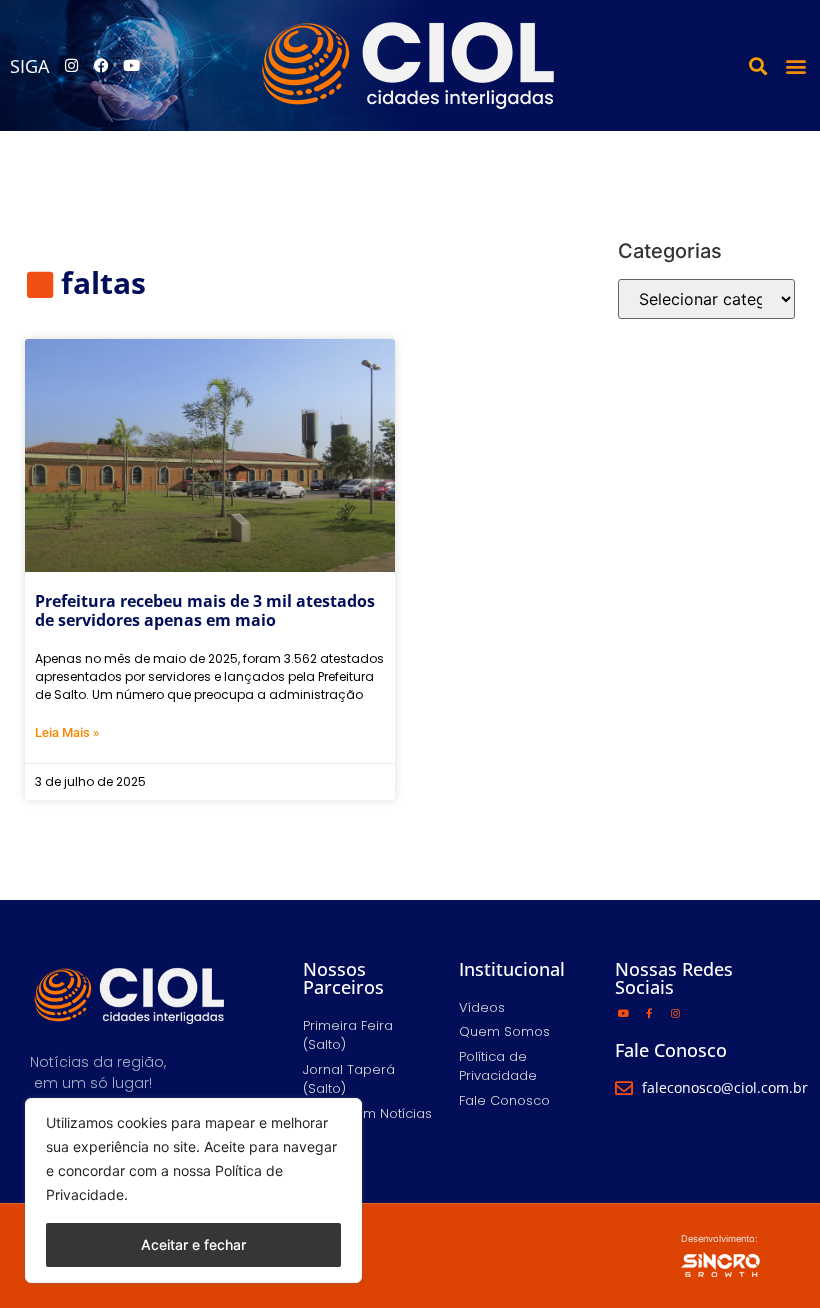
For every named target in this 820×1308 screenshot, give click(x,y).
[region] (193, 1190)
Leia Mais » (67, 732)
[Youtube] (131, 66)
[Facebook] (101, 66)
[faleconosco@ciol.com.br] (624, 1088)
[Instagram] (71, 66)
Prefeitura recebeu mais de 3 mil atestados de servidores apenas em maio (205, 610)
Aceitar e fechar (193, 1244)
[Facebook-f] (649, 1013)
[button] (757, 65)
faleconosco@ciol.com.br (725, 1087)
